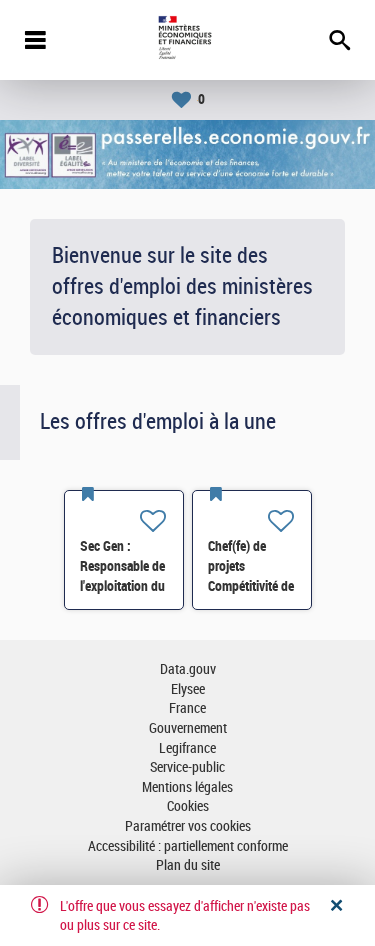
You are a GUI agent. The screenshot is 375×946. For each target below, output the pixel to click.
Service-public (187, 767)
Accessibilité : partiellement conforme (188, 846)
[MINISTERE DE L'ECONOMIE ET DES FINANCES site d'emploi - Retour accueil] (187, 40)
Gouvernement (188, 728)
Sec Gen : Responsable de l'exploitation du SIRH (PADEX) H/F (122, 586)
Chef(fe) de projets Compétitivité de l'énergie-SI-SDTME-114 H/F (252, 586)
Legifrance (187, 748)
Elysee (188, 689)
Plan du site (188, 865)
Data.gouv (188, 669)
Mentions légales (187, 787)
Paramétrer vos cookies (188, 826)
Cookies (188, 806)
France (187, 708)
